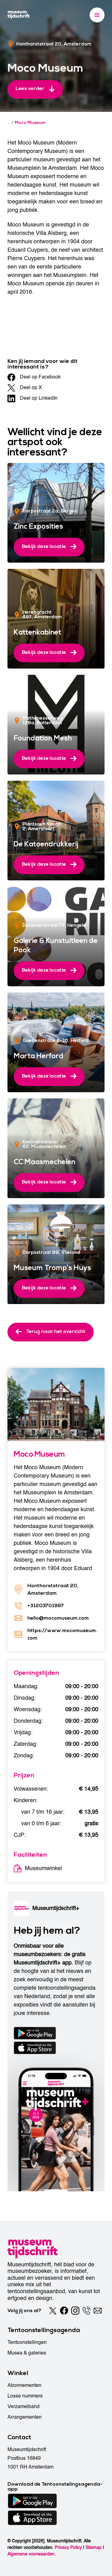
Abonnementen (24, 2385)
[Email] (98, 2311)
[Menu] (97, 15)
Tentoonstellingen (27, 2342)
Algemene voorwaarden (31, 2554)
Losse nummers (25, 2396)
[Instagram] (75, 2311)
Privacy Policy (68, 2547)
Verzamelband (23, 2407)
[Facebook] (64, 2311)
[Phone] (86, 2311)
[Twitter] (53, 2311)
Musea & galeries (27, 2353)
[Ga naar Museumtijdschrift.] (9, 123)
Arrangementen (25, 2417)
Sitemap (94, 2547)
